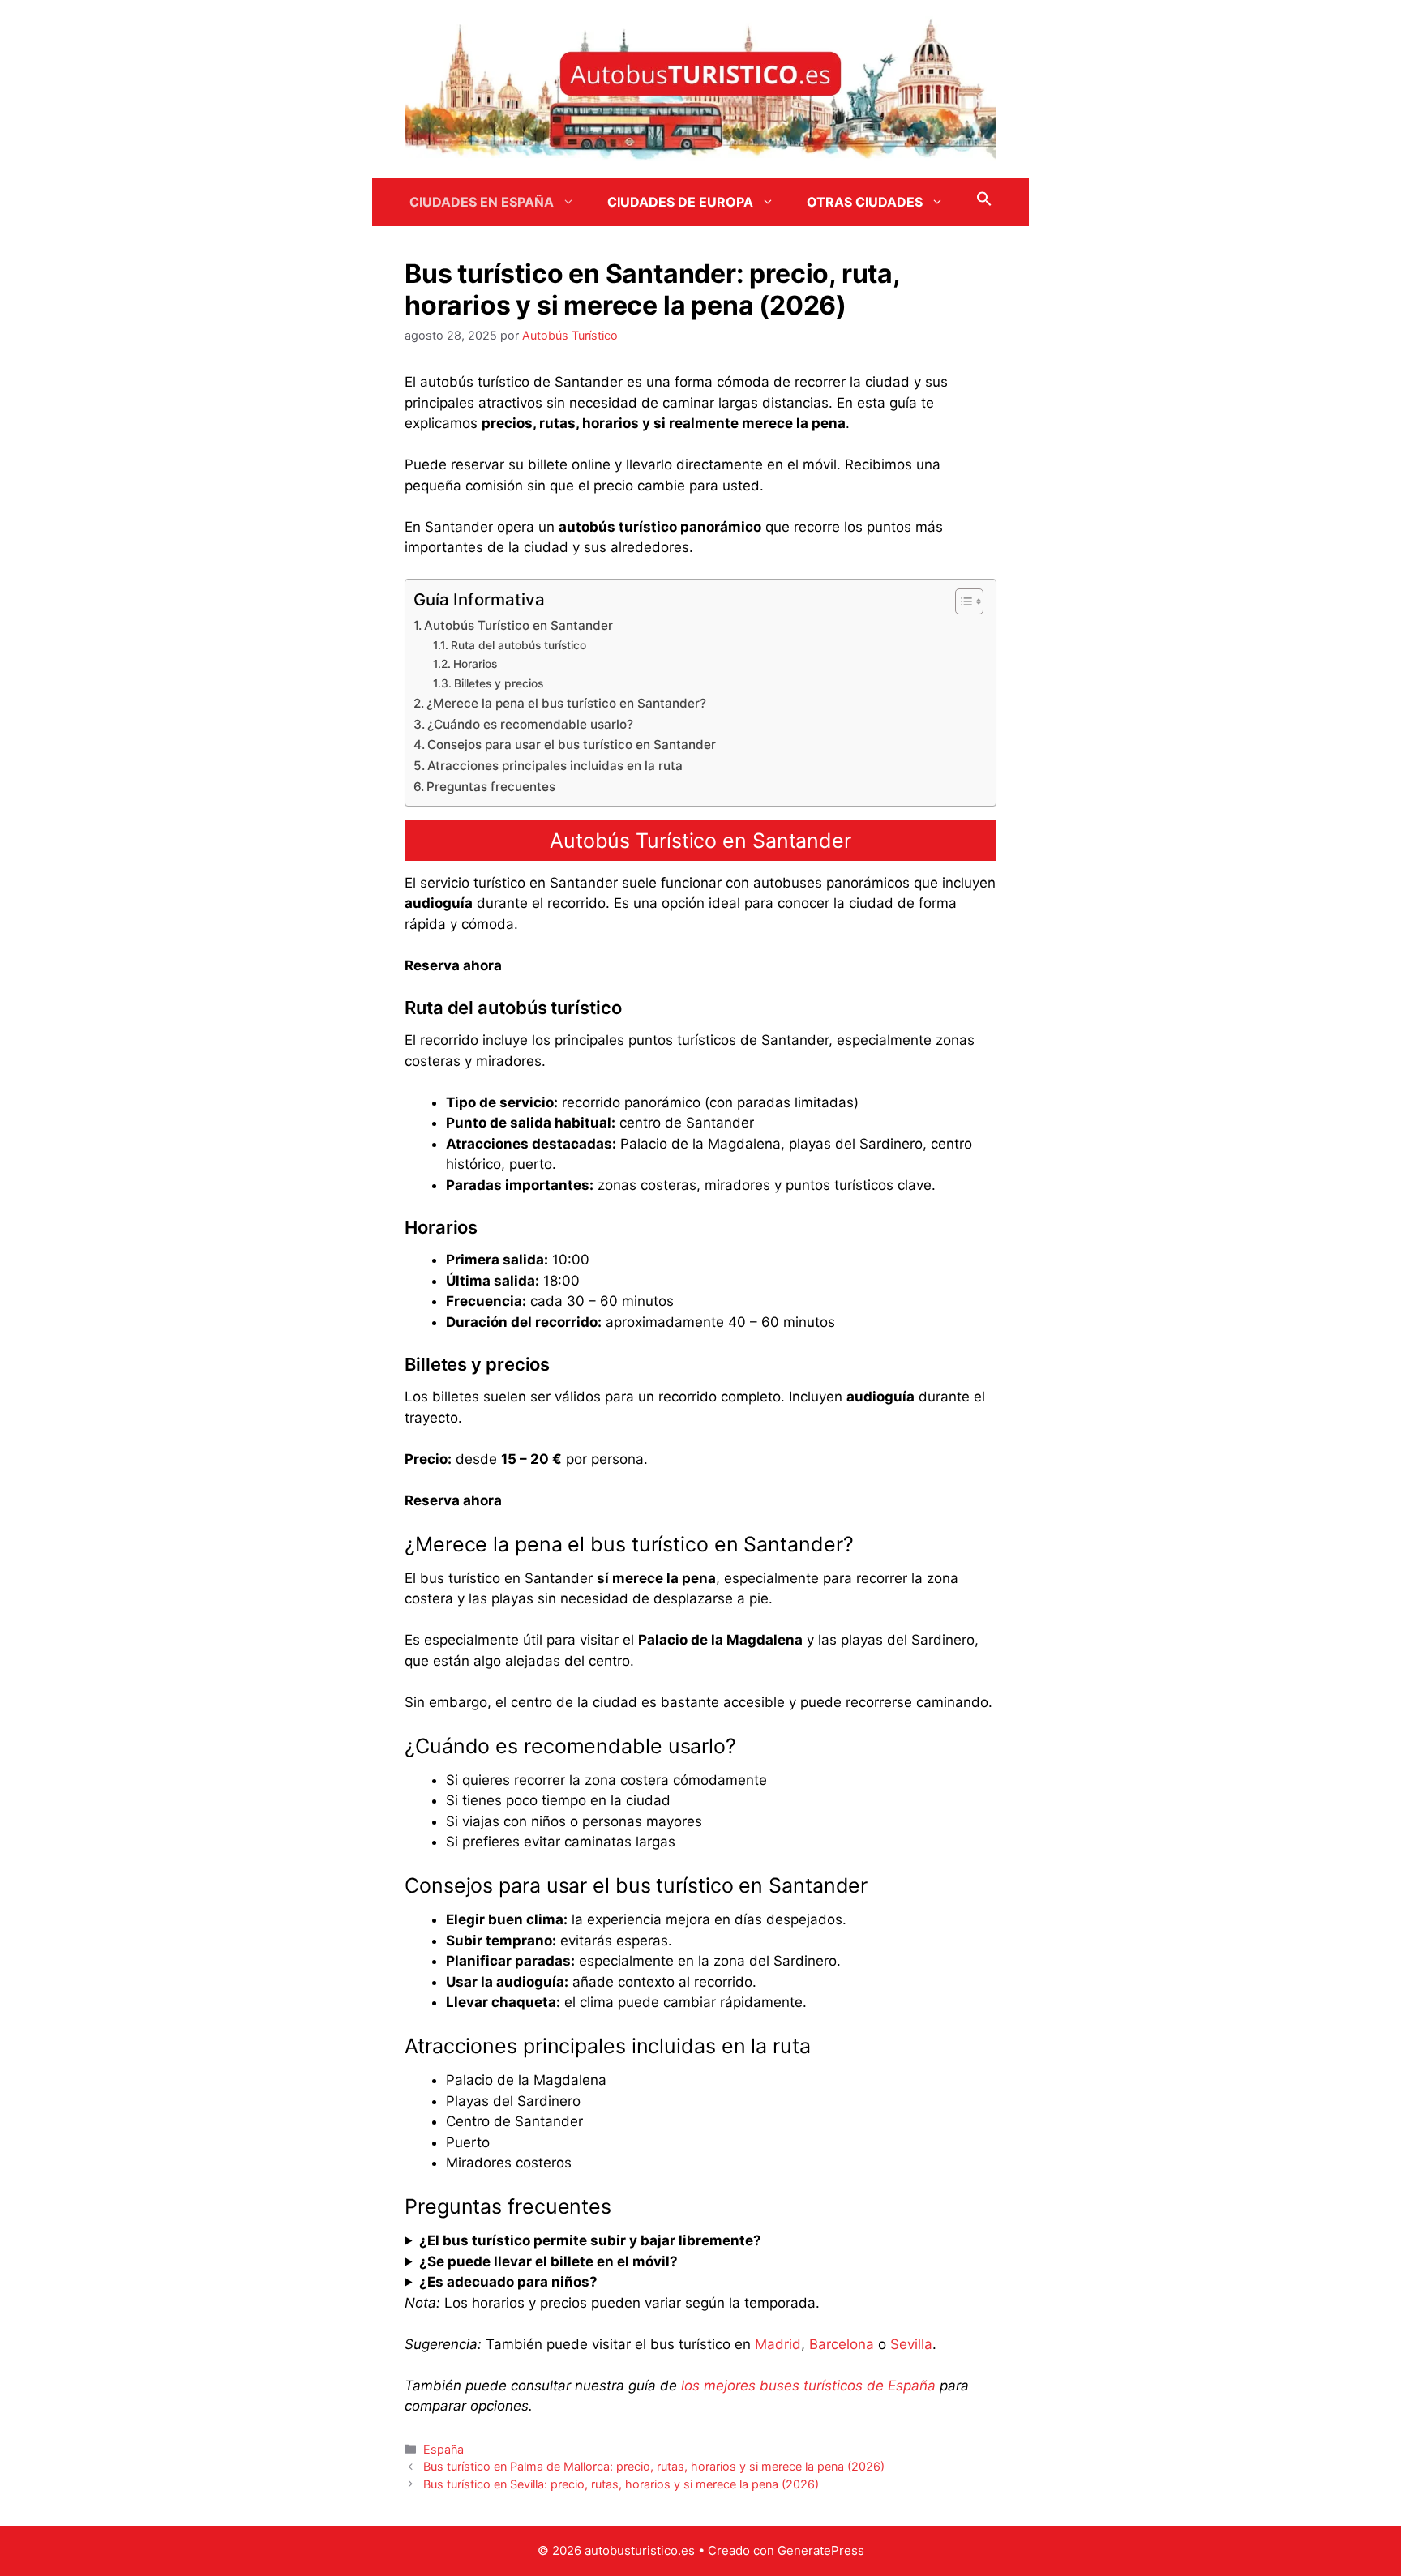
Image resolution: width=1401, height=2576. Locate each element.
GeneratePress (821, 2550)
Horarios (475, 664)
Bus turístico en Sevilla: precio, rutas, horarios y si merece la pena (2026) (621, 2484)
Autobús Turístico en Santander (518, 625)
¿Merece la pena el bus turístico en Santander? (566, 703)
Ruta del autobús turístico (518, 645)
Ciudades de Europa (680, 202)
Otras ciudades (865, 202)
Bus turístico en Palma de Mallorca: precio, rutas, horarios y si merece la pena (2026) (654, 2466)
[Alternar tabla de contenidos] (961, 601)
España (443, 2449)
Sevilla (911, 2344)
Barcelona (842, 2344)
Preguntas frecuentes (491, 787)
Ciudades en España (482, 202)
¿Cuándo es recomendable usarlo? (530, 724)
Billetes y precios (499, 683)
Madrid (778, 2344)
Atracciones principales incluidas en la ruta (555, 766)
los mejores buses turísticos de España (808, 2386)
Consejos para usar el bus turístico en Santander (572, 745)
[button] (984, 202)
